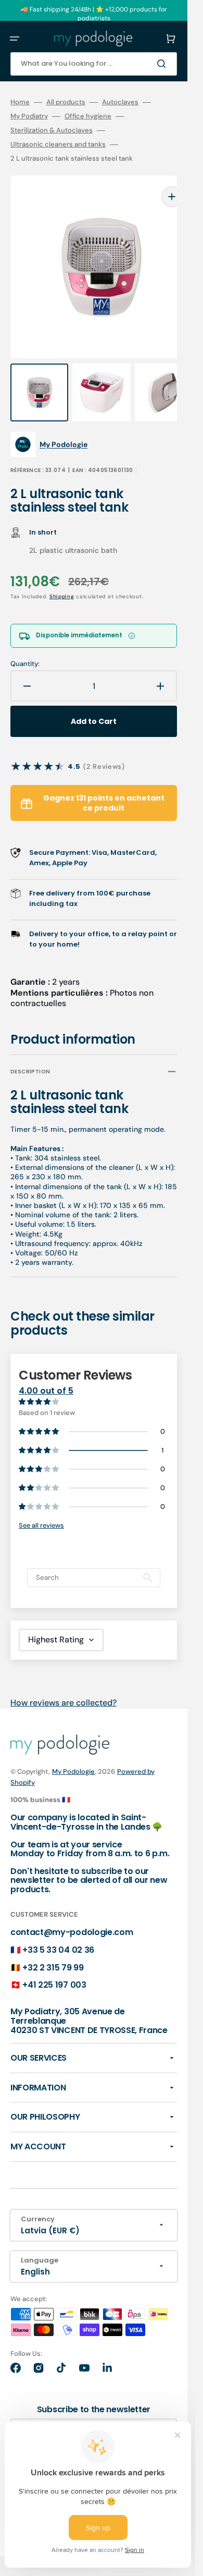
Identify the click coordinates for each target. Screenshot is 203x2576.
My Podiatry (29, 116)
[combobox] (94, 64)
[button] (15, 39)
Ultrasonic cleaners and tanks (58, 144)
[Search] (163, 64)
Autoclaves (120, 102)
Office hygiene (88, 116)
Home (20, 102)
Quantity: (25, 643)
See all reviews (41, 1504)
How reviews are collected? (64, 1682)
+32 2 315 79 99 (53, 1947)
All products (66, 102)
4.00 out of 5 (46, 1370)
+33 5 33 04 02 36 (58, 1929)
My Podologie (73, 1751)
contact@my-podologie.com (72, 1911)
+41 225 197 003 (54, 1964)
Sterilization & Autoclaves (52, 130)
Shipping (62, 576)
